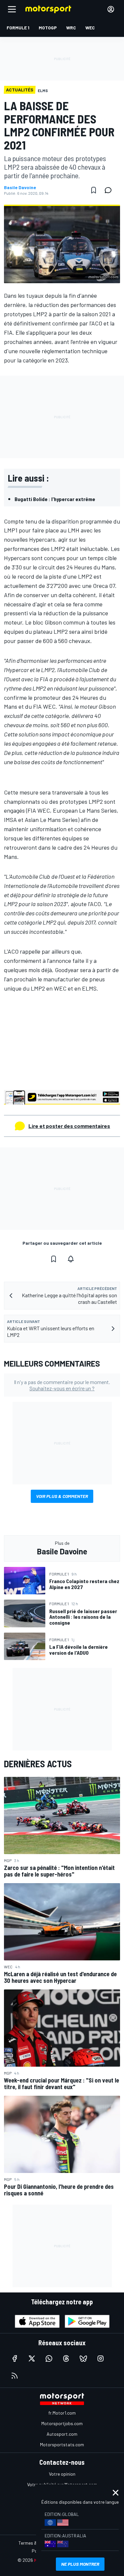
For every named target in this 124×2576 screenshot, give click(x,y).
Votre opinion (62, 2474)
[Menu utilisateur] (111, 9)
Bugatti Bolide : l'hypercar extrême (55, 499)
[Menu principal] (12, 9)
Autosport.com (62, 2434)
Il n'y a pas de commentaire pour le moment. (62, 1385)
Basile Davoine (20, 187)
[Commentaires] (110, 190)
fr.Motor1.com (62, 2413)
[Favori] (94, 190)
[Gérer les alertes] (71, 1259)
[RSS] (15, 2376)
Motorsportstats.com (62, 2444)
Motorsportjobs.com (62, 2423)
